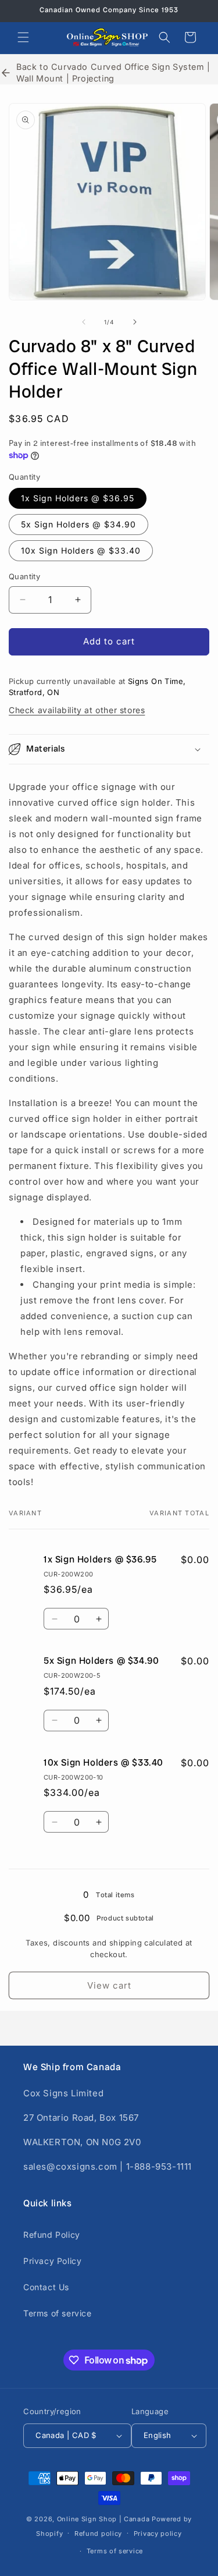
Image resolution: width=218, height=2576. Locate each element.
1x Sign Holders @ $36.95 (78, 498)
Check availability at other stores (77, 710)
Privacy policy (158, 2534)
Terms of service (58, 2313)
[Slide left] (84, 322)
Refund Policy (52, 2235)
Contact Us (46, 2287)
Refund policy (98, 2534)
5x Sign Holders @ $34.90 (78, 524)
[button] (23, 37)
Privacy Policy (52, 2261)
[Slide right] (135, 322)
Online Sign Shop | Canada (103, 2519)
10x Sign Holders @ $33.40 (81, 550)
